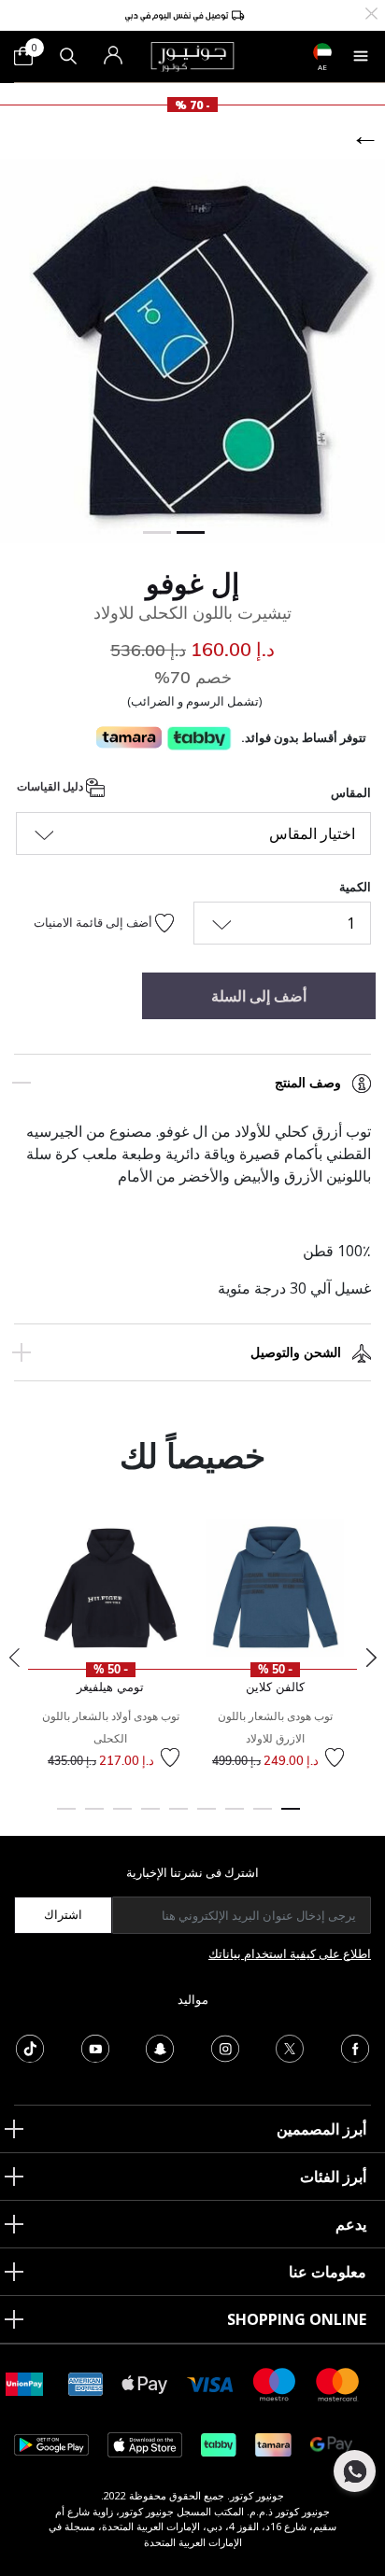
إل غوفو (192, 583)
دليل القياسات (51, 787)
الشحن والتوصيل (296, 1352)
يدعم (351, 2224)
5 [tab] (178, 1817)
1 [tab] (291, 1817)
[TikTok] (30, 2047)
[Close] (371, 12)
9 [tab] (66, 1817)
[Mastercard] (338, 2383)
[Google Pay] (331, 2444)
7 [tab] (122, 1817)
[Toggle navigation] (361, 56)
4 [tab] (207, 1817)
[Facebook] (355, 2047)
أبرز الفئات (333, 2177)
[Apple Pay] (145, 2383)
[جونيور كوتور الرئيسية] (192, 55)
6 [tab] (150, 1817)
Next (371, 1658)
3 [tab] (235, 1817)
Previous (14, 1658)
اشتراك (63, 1914)
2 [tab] (263, 1817)
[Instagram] (225, 2047)
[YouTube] (95, 2047)
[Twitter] (290, 2047)
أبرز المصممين (321, 2129)
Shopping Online (297, 2319)
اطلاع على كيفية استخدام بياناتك (290, 1953)
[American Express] (86, 2383)
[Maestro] (275, 2383)
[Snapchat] (160, 2047)
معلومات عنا (328, 2272)
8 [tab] (94, 1817)
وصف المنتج (308, 1083)
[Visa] (210, 2383)
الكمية (355, 887)
